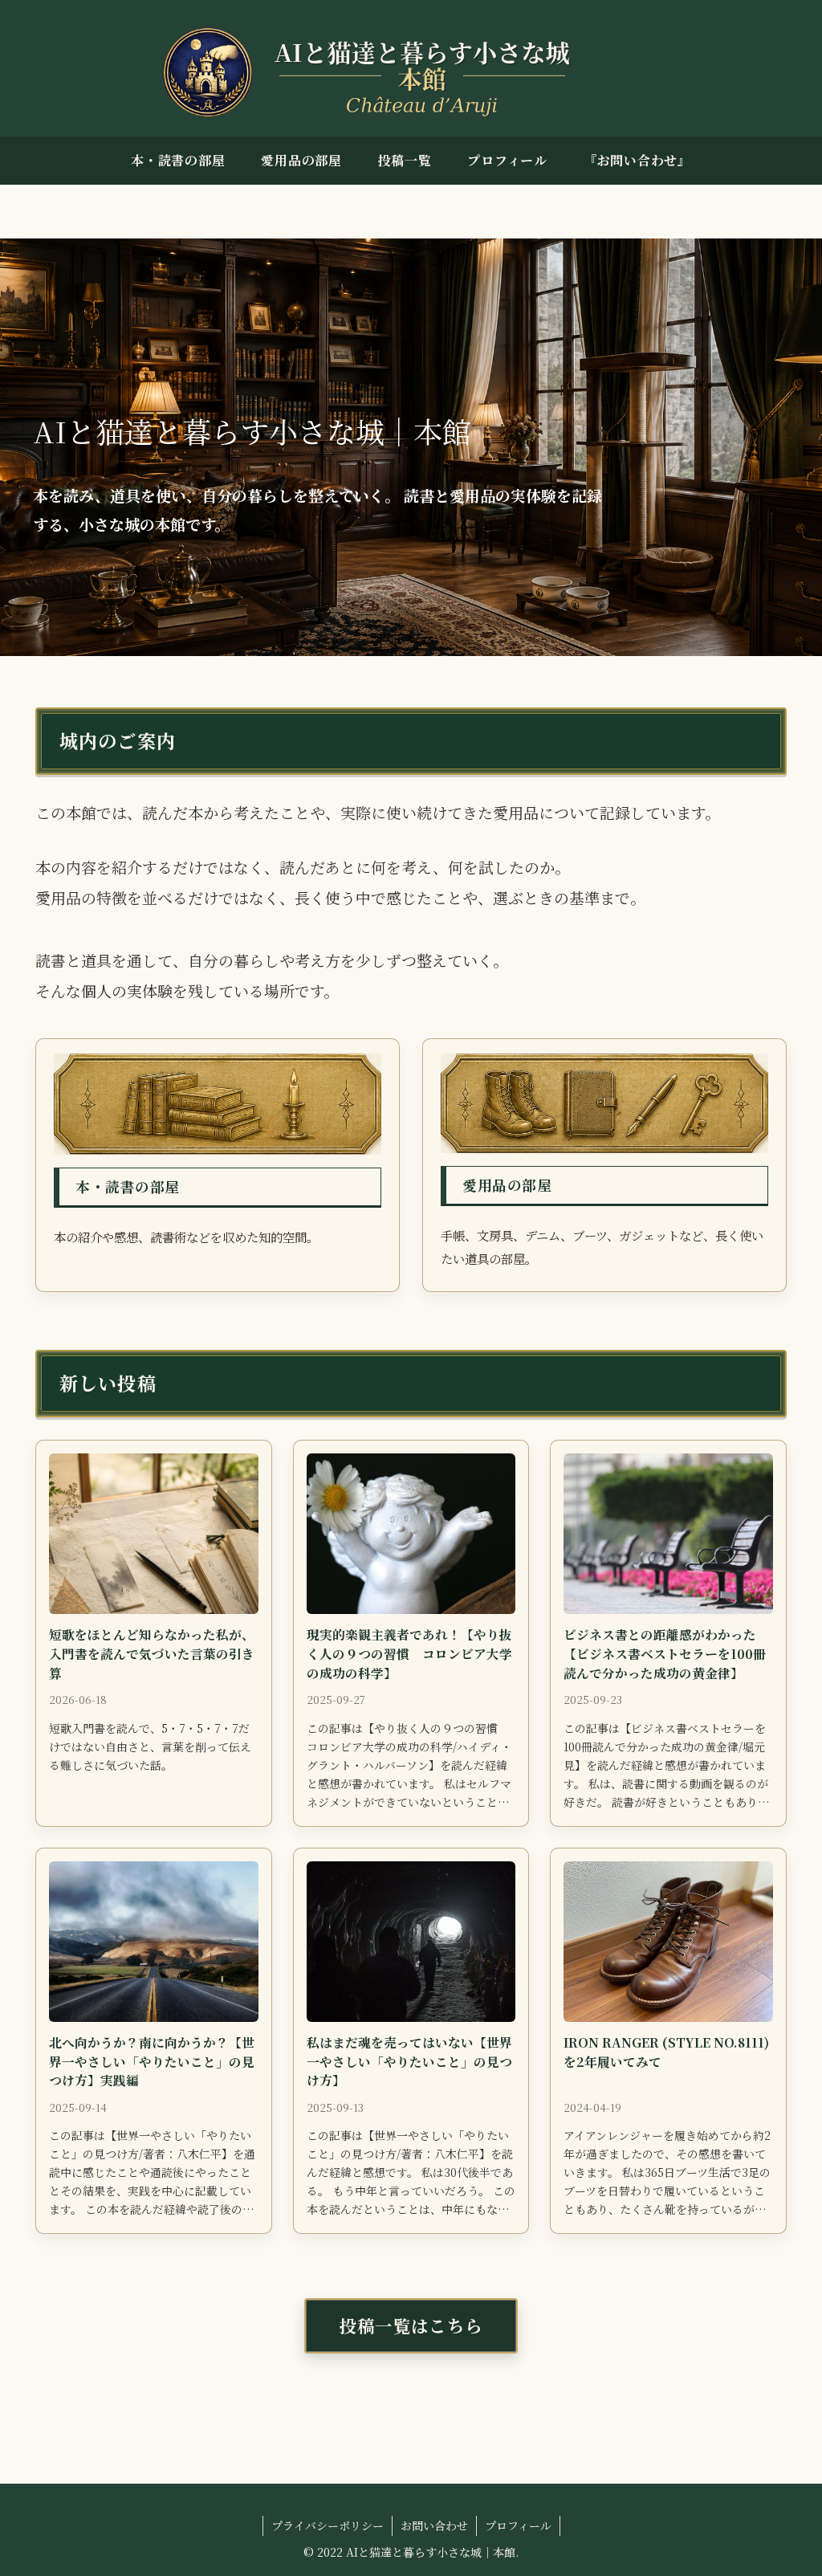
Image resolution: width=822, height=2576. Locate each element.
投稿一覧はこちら (411, 2325)
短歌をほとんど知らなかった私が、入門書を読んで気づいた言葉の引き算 (152, 1653)
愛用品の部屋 (507, 1185)
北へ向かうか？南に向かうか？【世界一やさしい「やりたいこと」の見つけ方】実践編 (152, 2061)
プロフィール (518, 2525)
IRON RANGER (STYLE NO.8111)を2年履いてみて (666, 2052)
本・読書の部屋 (128, 1186)
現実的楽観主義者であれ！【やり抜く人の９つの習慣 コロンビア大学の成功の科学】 (409, 1653)
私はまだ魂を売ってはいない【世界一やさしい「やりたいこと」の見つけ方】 (409, 2061)
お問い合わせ (434, 2525)
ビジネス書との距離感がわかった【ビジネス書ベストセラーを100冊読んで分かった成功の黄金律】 (665, 1653)
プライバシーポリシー (328, 2525)
